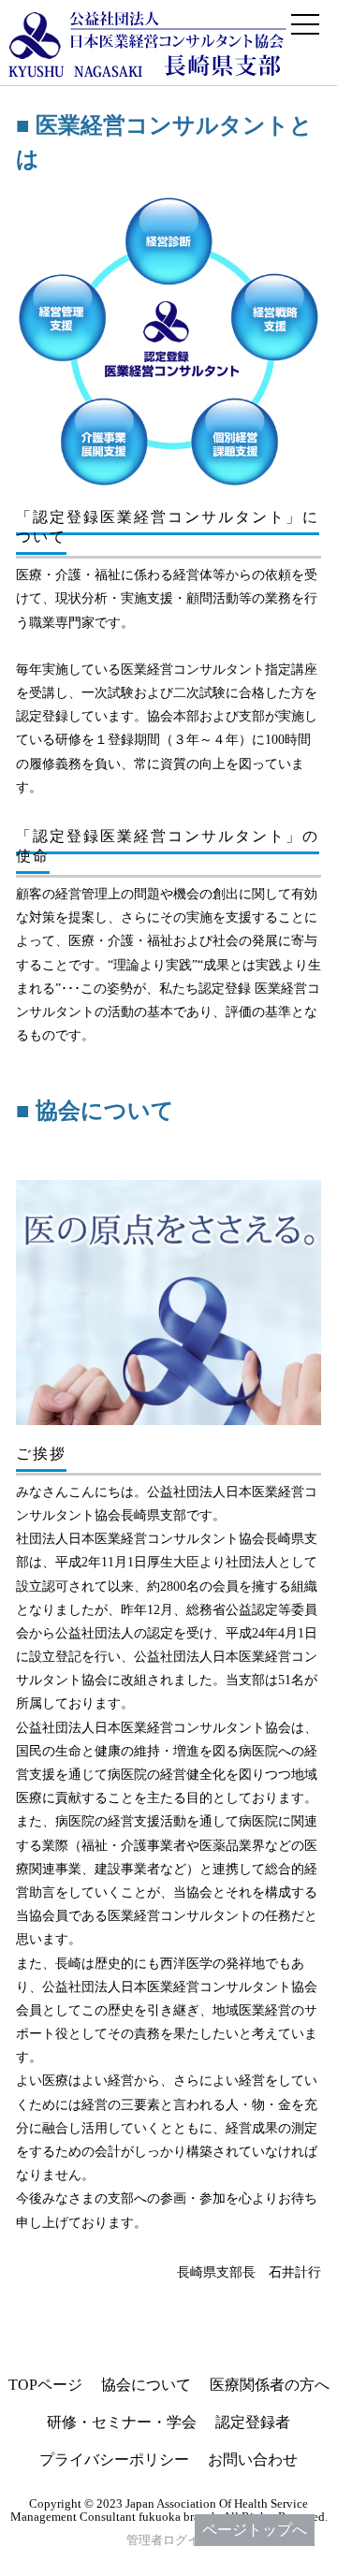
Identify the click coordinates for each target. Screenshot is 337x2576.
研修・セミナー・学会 (122, 2422)
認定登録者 (253, 2422)
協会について (146, 2385)
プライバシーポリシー (114, 2460)
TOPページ (45, 2385)
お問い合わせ (253, 2460)
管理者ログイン (169, 2540)
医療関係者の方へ (270, 2385)
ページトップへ (255, 2530)
